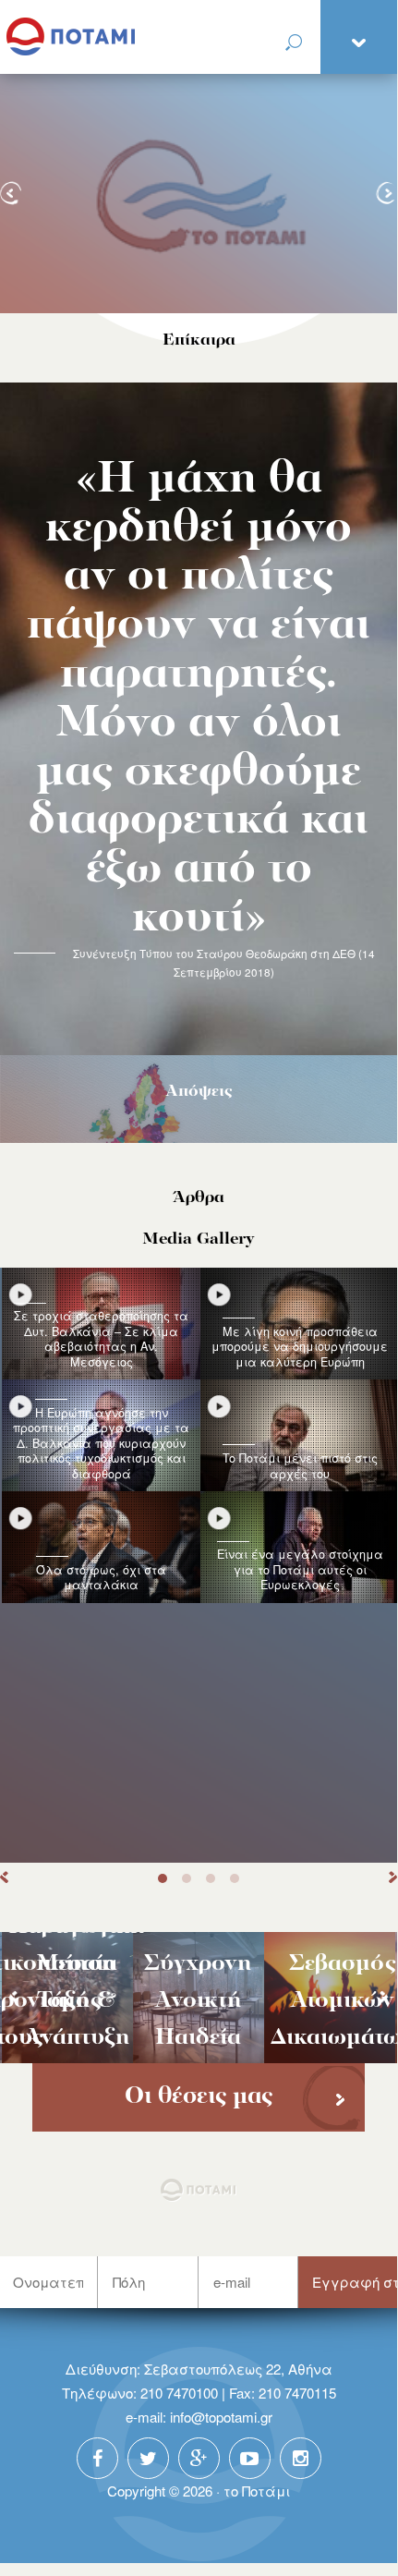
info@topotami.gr (221, 2417)
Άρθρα (199, 1198)
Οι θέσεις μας (199, 2097)
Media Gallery (199, 1239)
